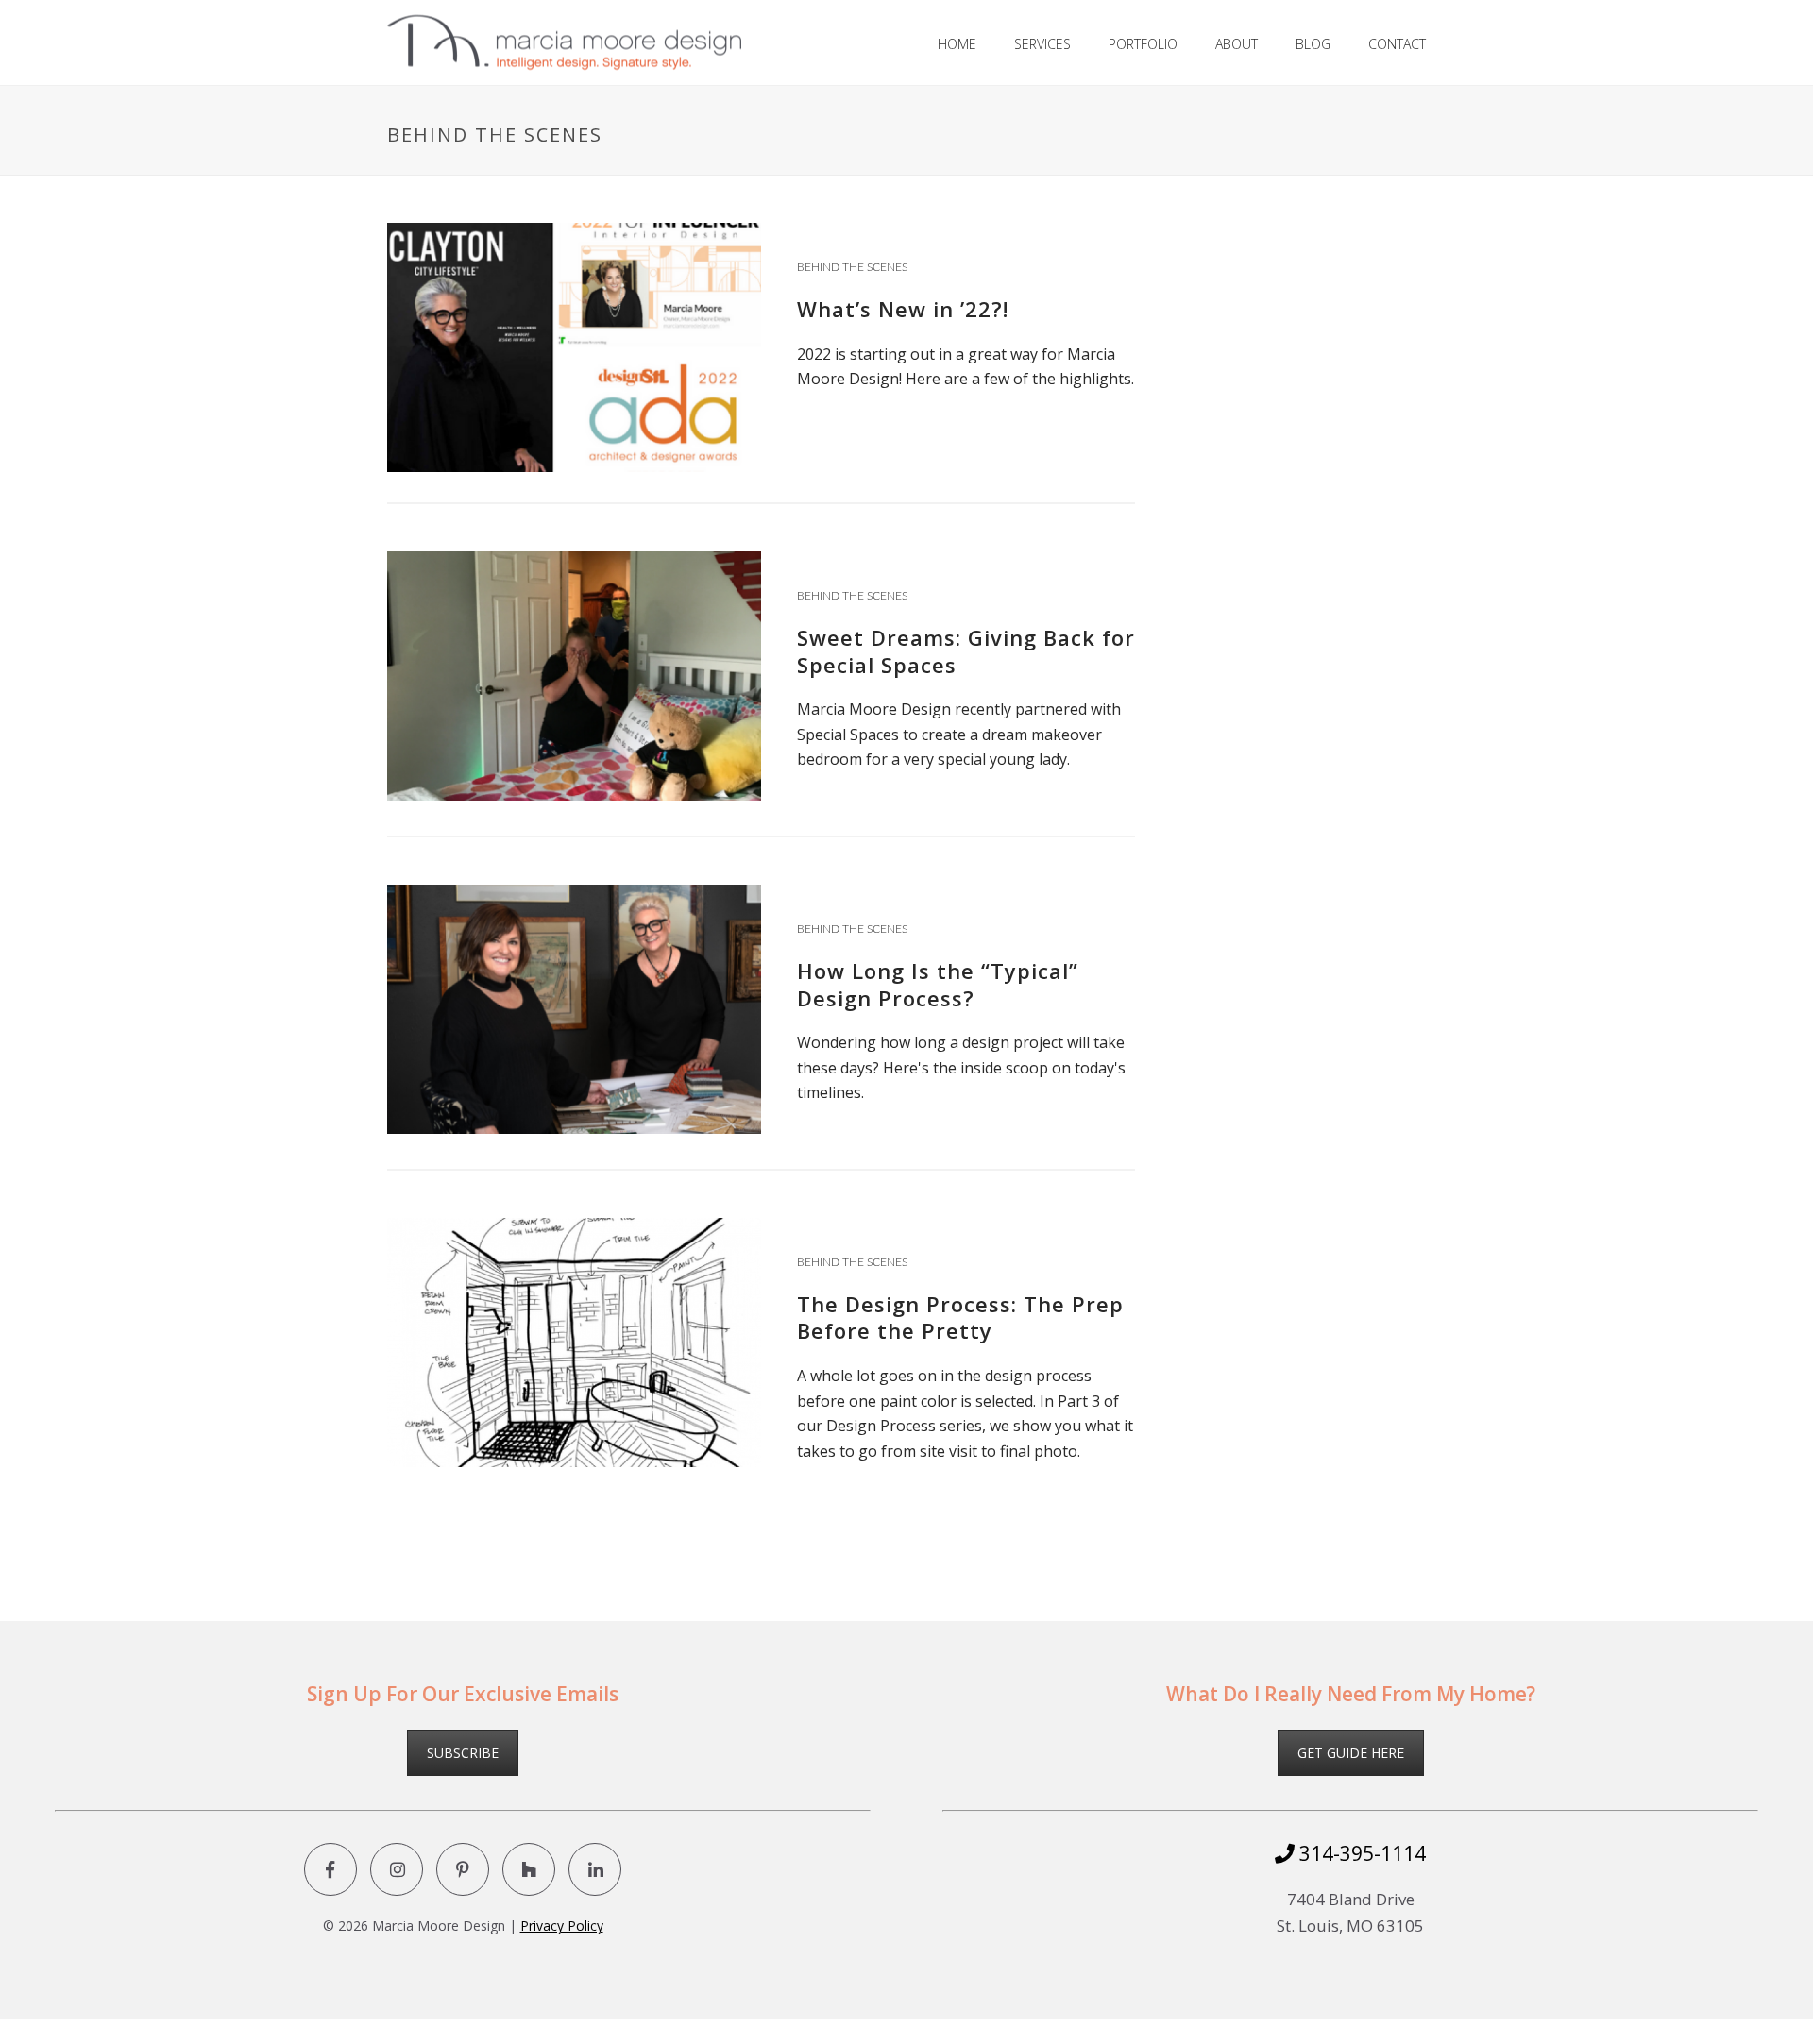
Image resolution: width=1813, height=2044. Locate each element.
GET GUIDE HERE (1351, 1753)
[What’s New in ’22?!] (574, 346)
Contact (1397, 44)
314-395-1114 (1360, 1853)
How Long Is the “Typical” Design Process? (938, 984)
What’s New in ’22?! (903, 309)
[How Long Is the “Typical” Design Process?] (574, 1007)
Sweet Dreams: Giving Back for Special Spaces (966, 651)
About (1237, 44)
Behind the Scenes (852, 267)
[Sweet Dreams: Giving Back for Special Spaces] (574, 674)
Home (957, 44)
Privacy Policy (562, 1926)
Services (1042, 44)
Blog (1313, 44)
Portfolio (1143, 44)
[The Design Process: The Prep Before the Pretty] (574, 1341)
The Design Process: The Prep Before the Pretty (960, 1318)
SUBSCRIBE (463, 1753)
